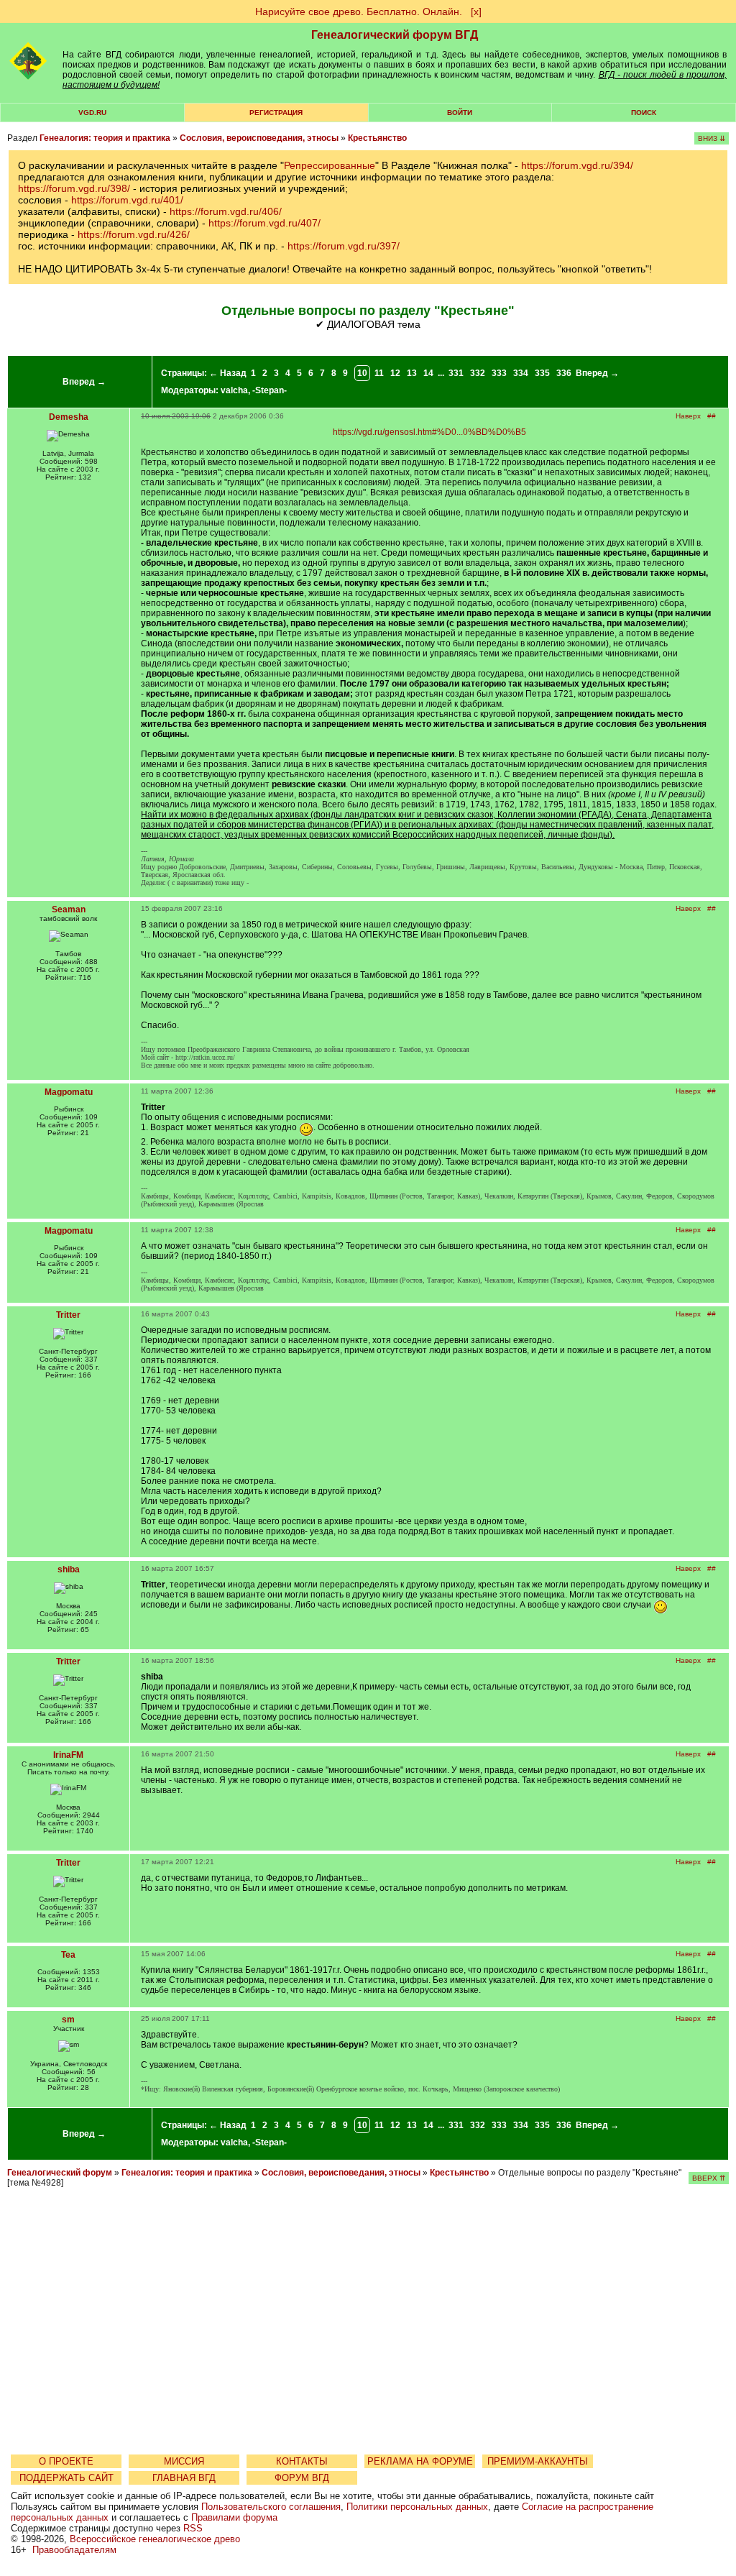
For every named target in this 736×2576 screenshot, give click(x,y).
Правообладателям (74, 2550)
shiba (69, 1569)
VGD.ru (92, 113)
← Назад (228, 373)
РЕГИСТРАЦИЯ (276, 113)
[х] (476, 12)
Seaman (69, 909)
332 (478, 373)
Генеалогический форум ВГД (395, 35)
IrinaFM (68, 1755)
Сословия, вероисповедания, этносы (259, 138)
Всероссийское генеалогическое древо (155, 2539)
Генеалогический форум (60, 2173)
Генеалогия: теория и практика (105, 138)
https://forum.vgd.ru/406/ (226, 211)
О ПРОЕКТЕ (66, 2461)
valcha (234, 390)
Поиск (644, 113)
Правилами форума (234, 2517)
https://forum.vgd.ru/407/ (264, 223)
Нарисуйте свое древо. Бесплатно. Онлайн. (359, 12)
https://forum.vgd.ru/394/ (577, 165)
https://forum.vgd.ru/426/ (134, 234)
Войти (460, 113)
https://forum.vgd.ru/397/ (344, 246)
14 (428, 373)
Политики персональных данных (417, 2507)
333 (499, 373)
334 (521, 373)
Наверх (688, 416)
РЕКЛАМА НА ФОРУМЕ (420, 2461)
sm (68, 2020)
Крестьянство (377, 138)
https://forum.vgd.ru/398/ (74, 188)
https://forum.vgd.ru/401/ (127, 200)
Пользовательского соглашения (271, 2507)
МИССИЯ (184, 2461)
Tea (68, 1955)
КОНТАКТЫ (302, 2461)
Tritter (68, 1315)
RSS (193, 2528)
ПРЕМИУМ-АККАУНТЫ (538, 2461)
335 (542, 373)
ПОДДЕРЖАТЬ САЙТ (66, 2478)
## (712, 416)
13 (412, 373)
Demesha (69, 417)
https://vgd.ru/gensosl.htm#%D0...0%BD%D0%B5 (429, 432)
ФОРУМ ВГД (302, 2478)
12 (395, 373)
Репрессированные (330, 165)
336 (564, 373)
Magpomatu (69, 1092)
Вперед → (84, 382)
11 (379, 373)
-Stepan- (270, 390)
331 (456, 373)
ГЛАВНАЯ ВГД (184, 2478)
